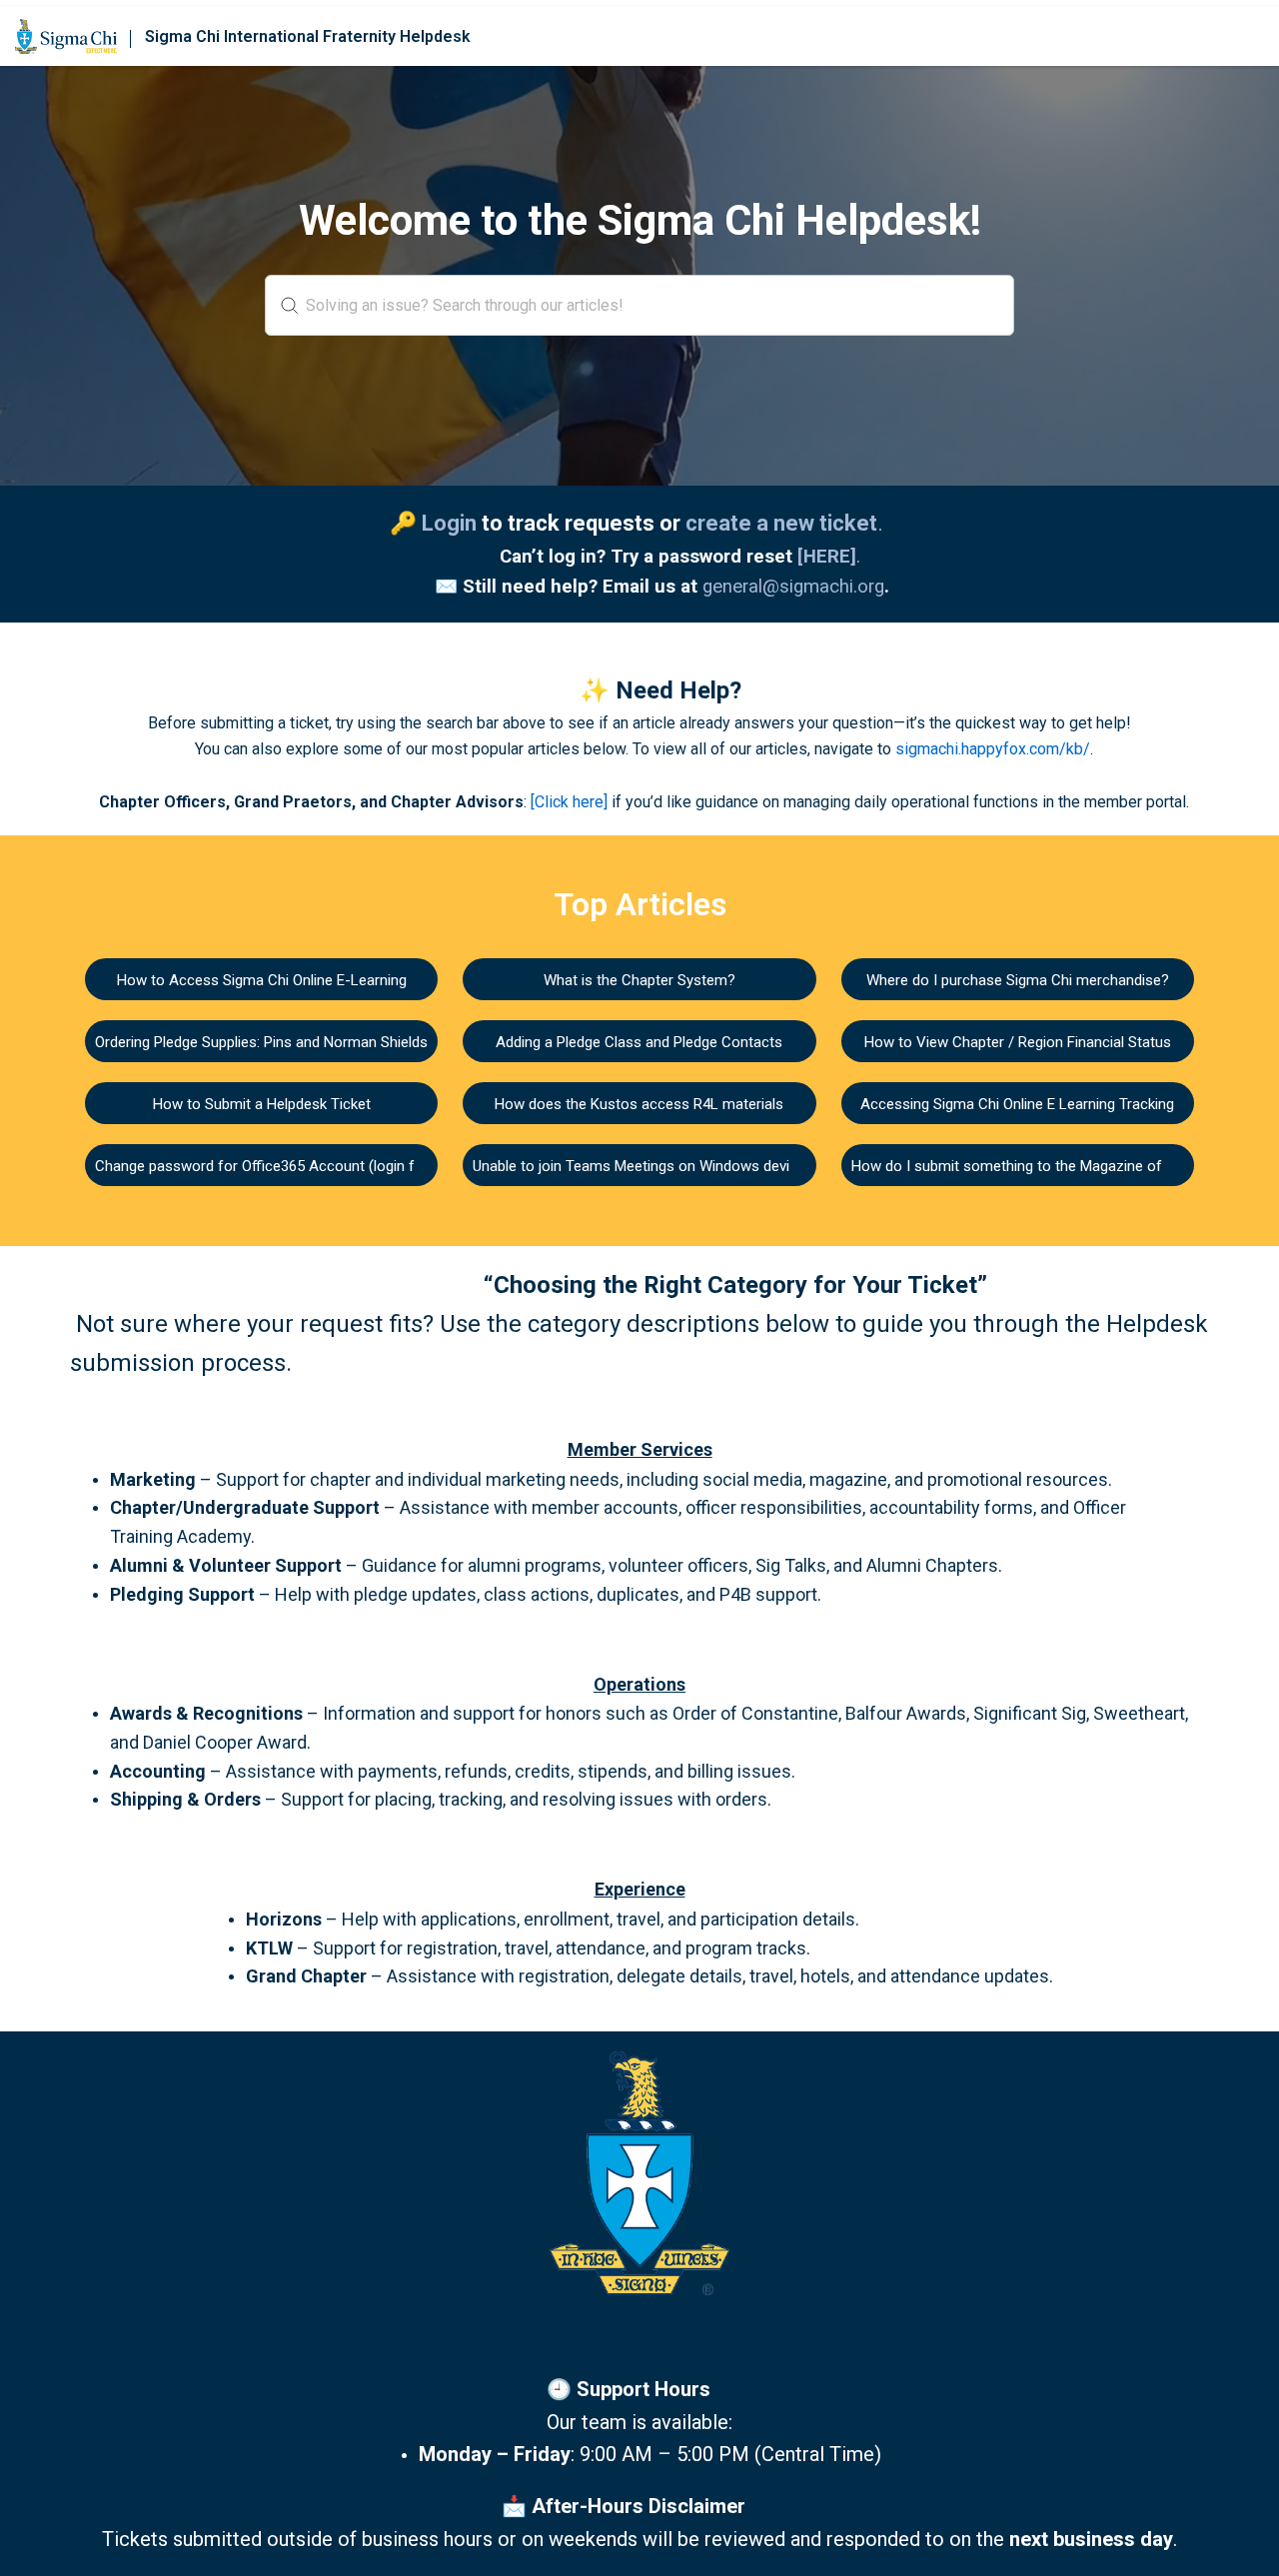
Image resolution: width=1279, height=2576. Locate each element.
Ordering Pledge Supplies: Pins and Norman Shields (261, 1042)
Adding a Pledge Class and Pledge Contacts (639, 1042)
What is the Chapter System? (639, 980)
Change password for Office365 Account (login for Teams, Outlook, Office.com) (357, 1166)
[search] (639, 305)
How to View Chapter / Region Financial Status (1018, 1042)
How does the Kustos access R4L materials (639, 1104)
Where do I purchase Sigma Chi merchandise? (1018, 980)
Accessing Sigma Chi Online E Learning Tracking (1017, 1104)
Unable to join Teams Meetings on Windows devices (643, 1166)
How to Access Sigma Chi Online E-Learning (262, 980)
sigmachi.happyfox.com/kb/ (993, 749)
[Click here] (569, 802)
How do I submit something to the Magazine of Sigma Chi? (1046, 1166)
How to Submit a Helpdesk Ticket (262, 1104)
